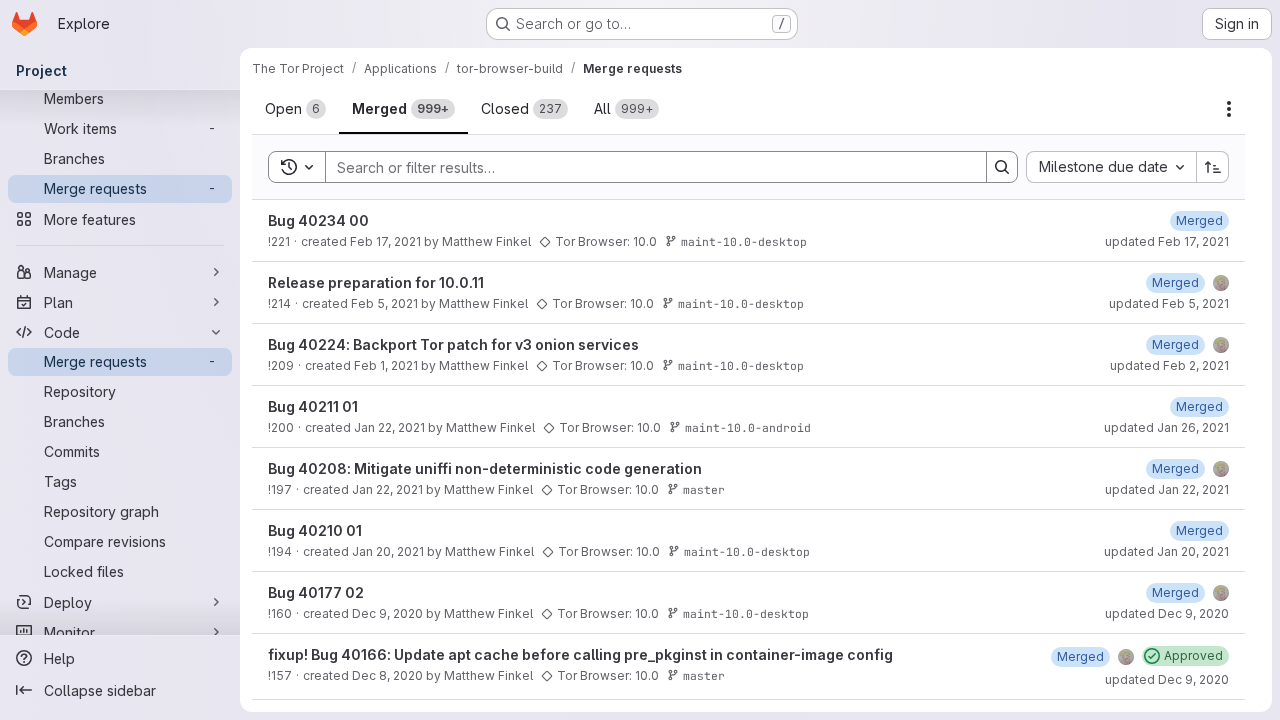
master (704, 489)
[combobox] (1111, 167)
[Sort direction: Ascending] (1213, 167)
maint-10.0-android (748, 427)
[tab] (295, 109)
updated (1167, 241)
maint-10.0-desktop (744, 241)
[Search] (1002, 167)
